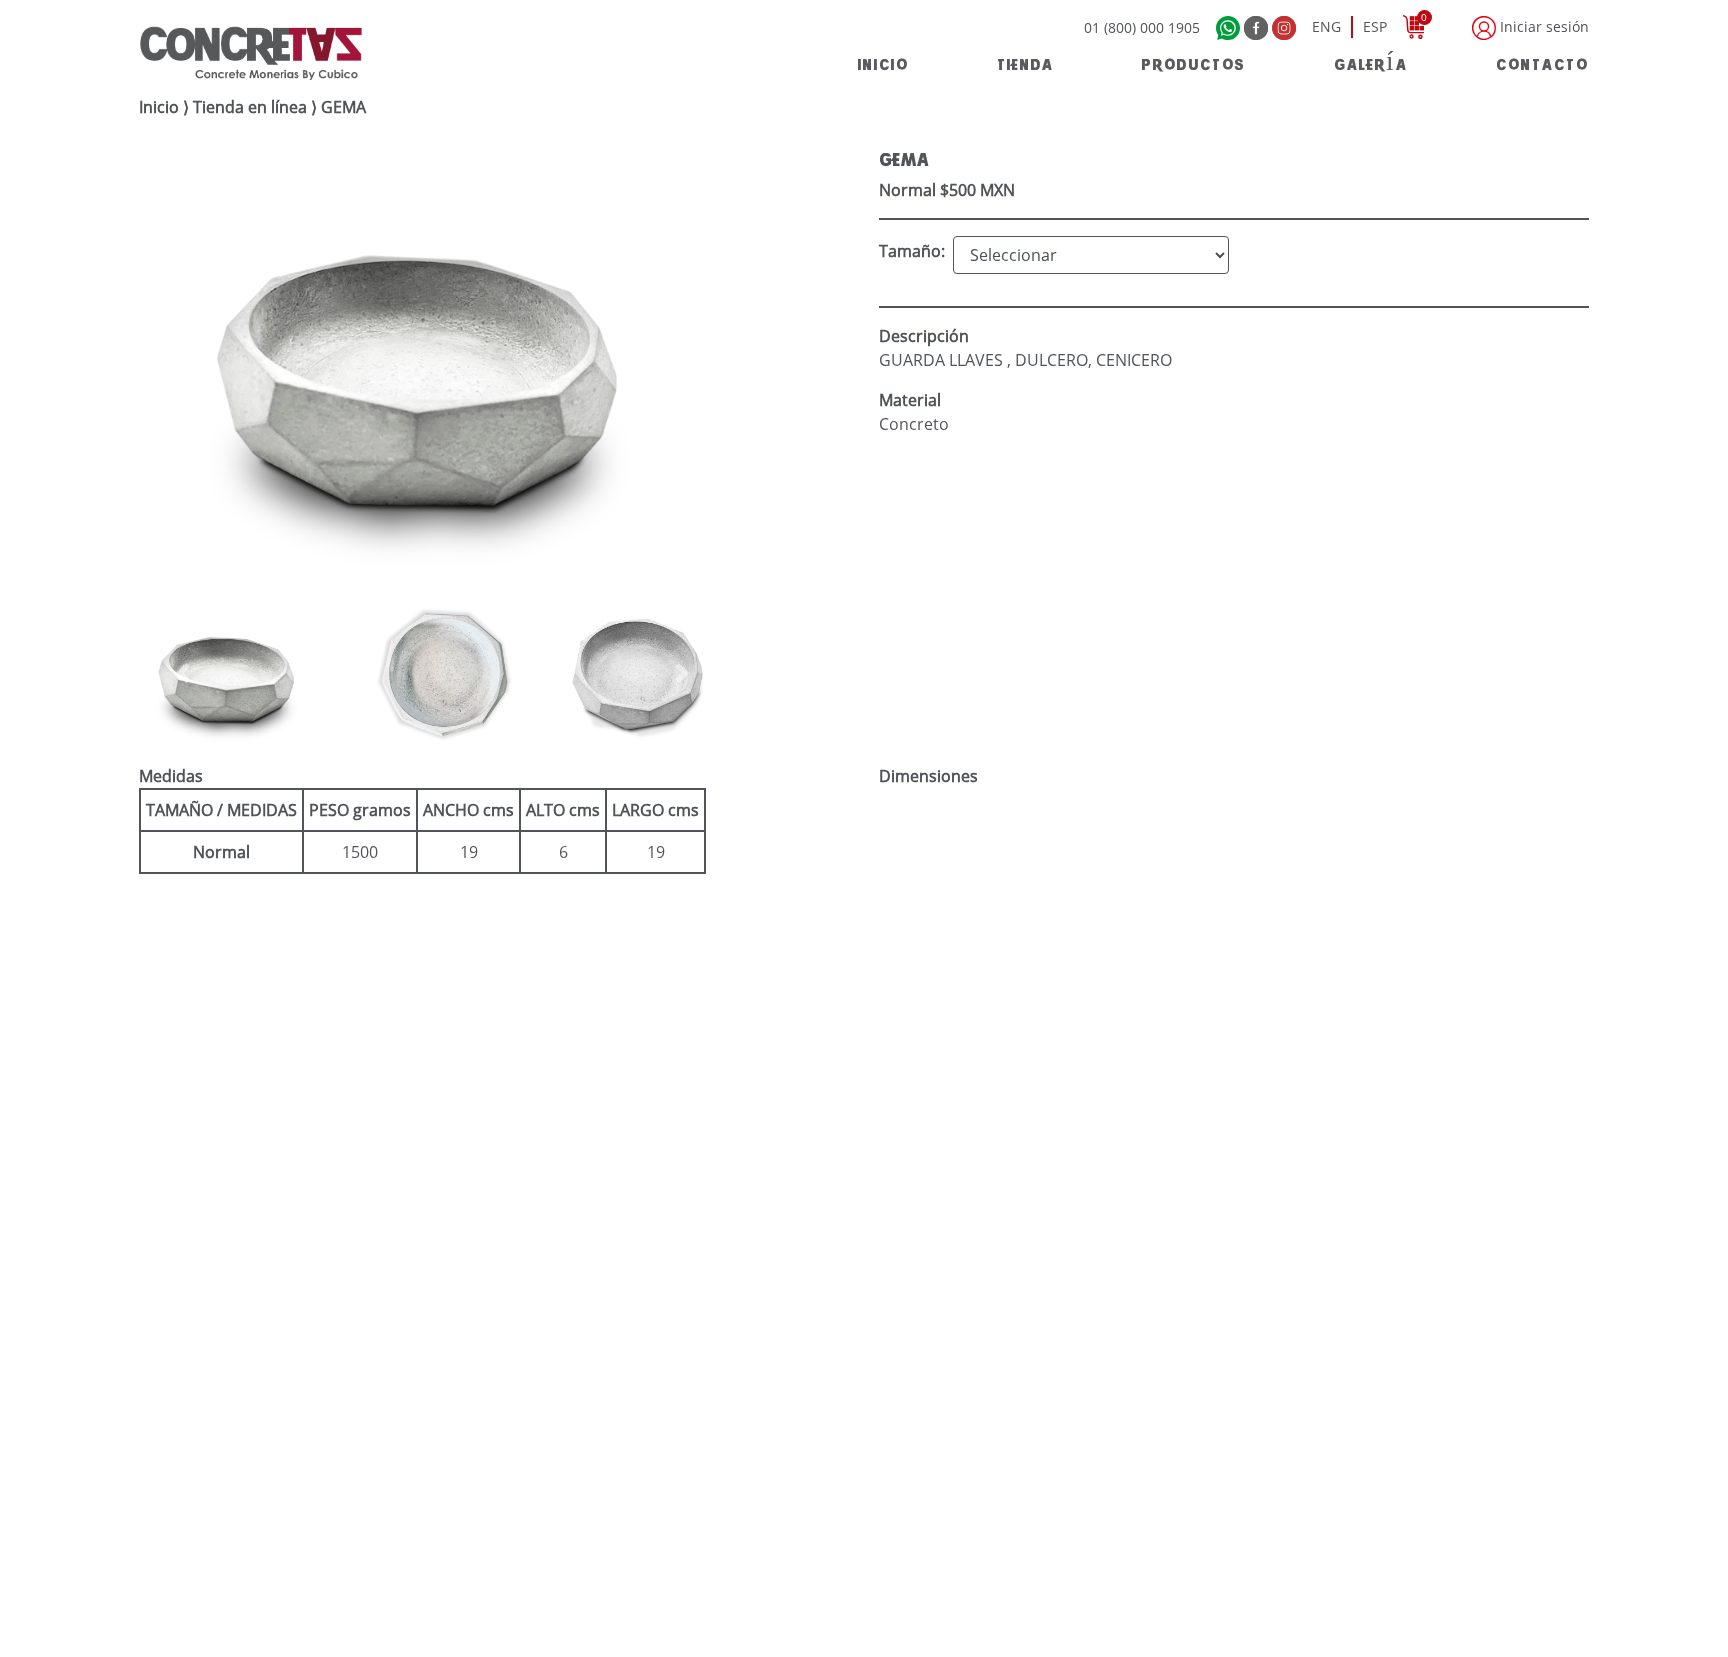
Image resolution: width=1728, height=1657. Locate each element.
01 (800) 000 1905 (1142, 27)
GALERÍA (1371, 63)
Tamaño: (912, 251)
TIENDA (1025, 63)
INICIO (883, 63)
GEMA (343, 107)
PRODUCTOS (1194, 63)
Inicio (159, 107)
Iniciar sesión (1542, 26)
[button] (183, 673)
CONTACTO (1542, 63)
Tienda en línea (250, 107)
